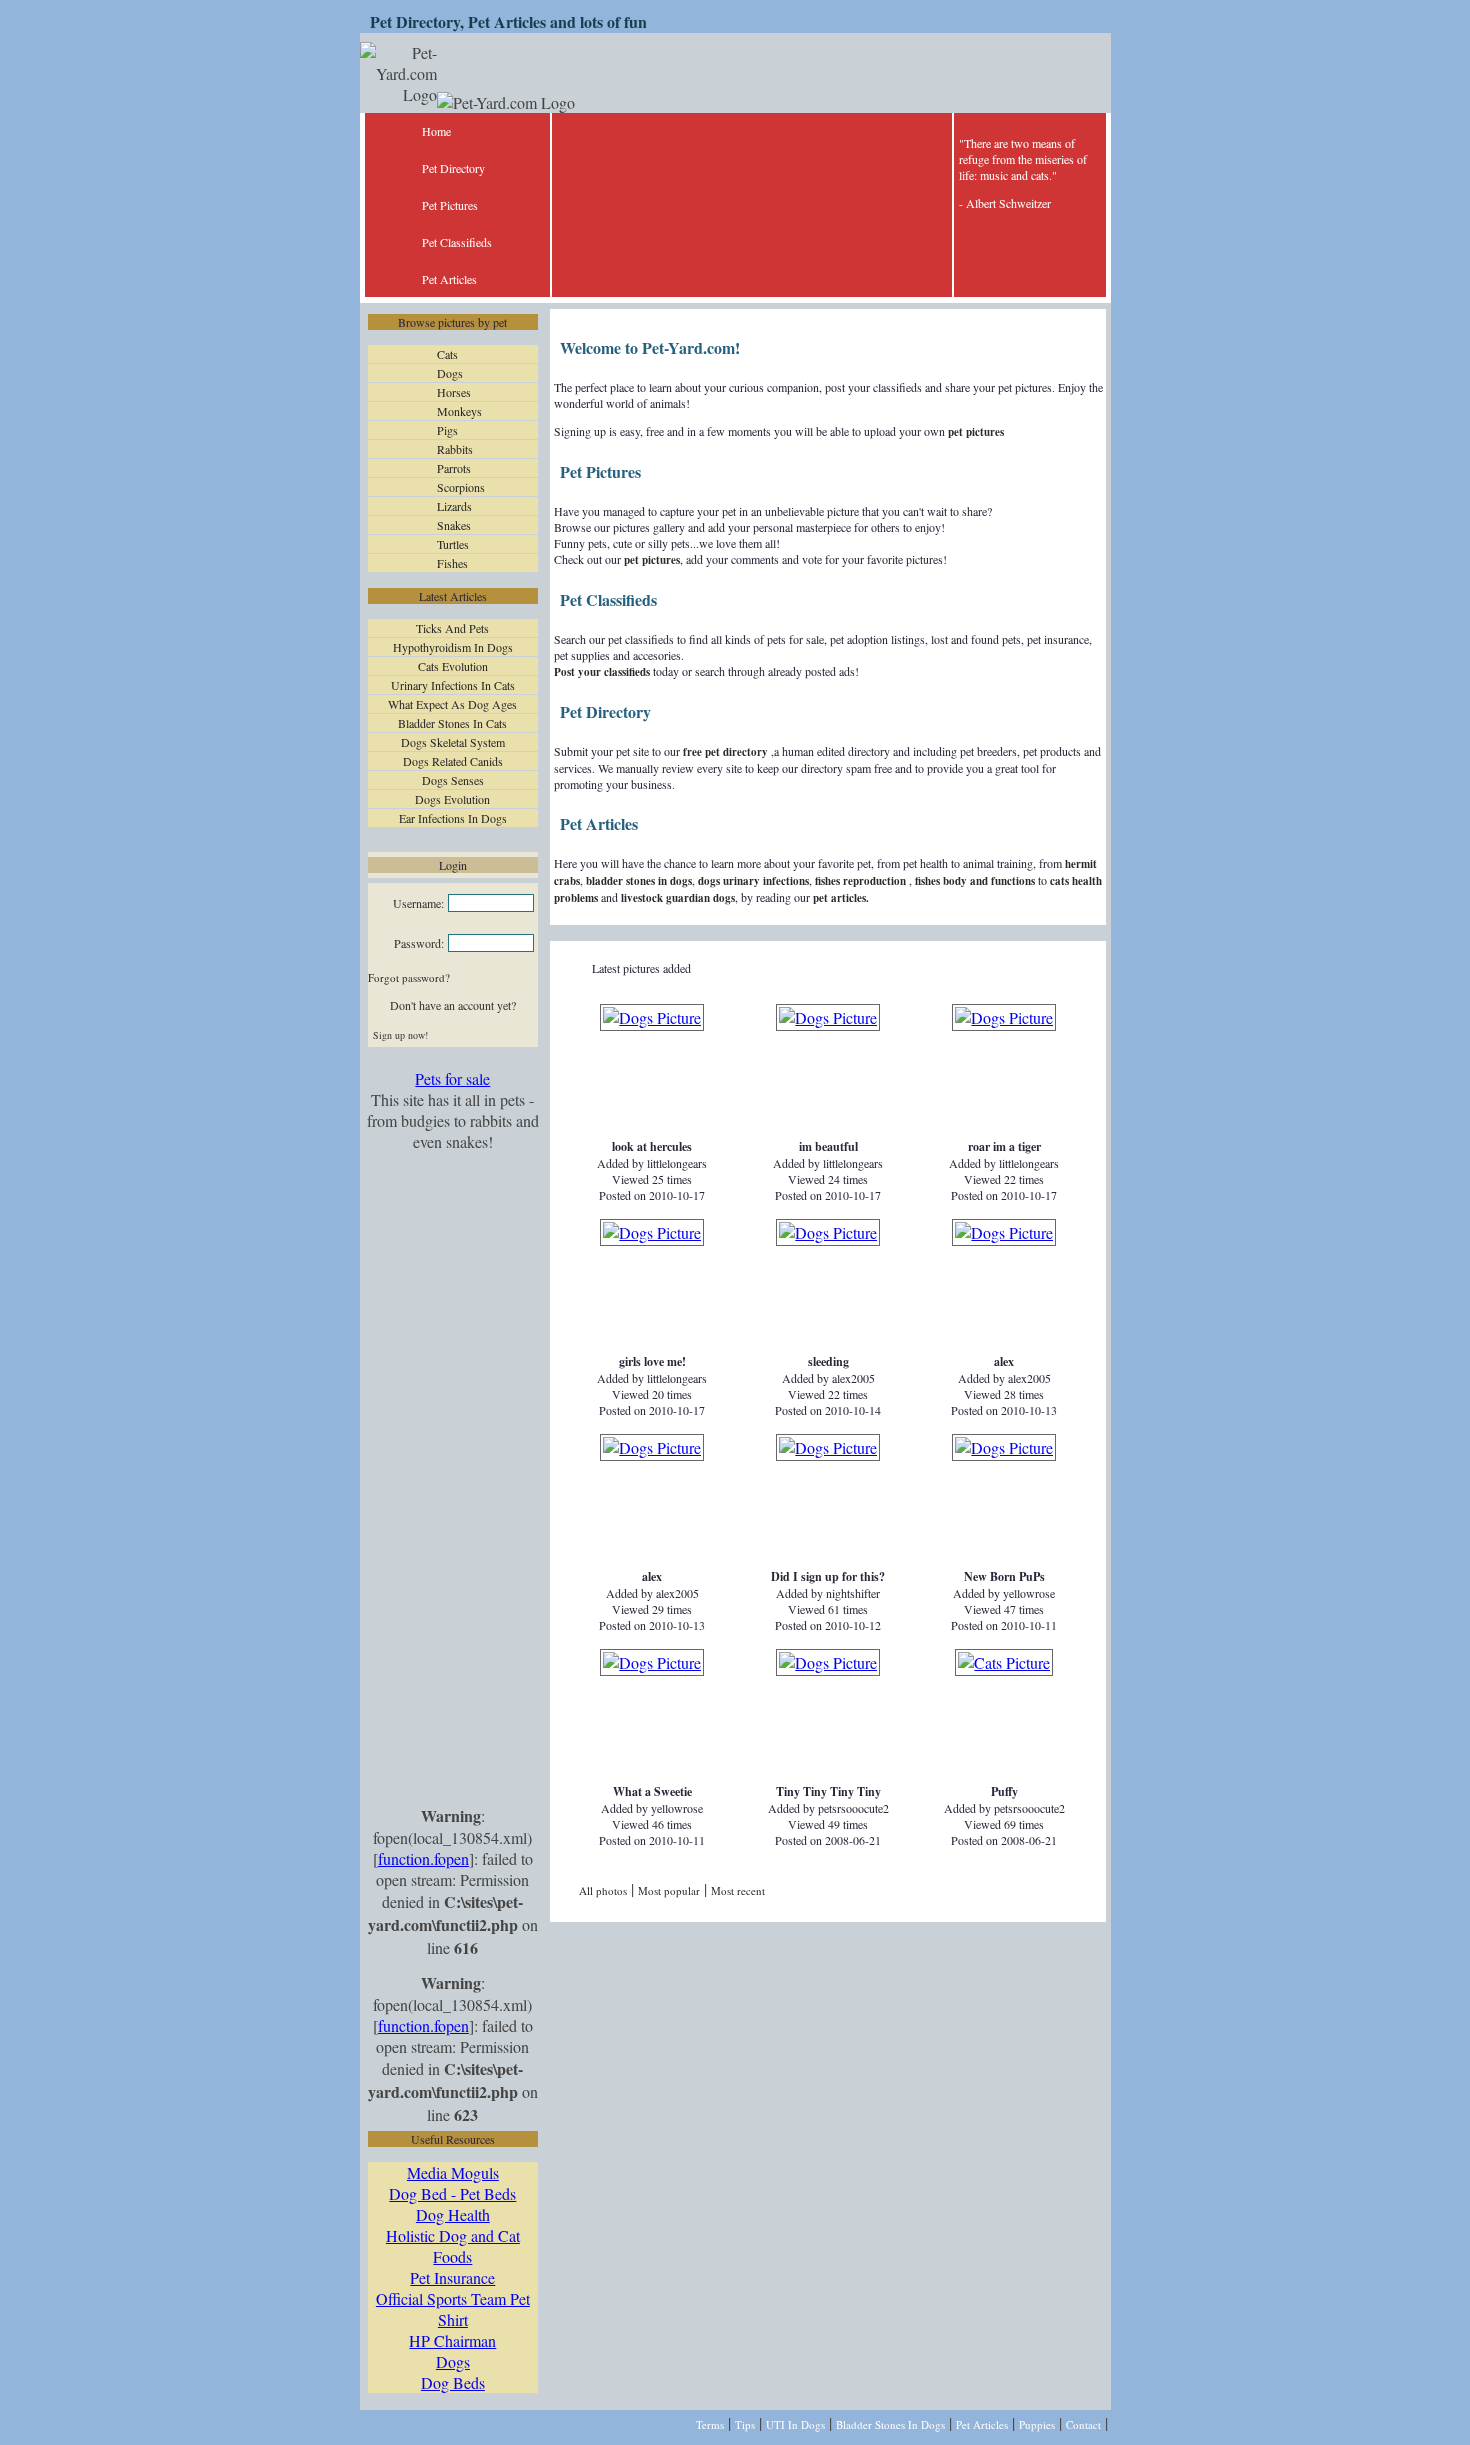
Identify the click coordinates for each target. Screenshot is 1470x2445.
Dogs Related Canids (453, 761)
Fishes (452, 563)
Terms (710, 2424)
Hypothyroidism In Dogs (453, 647)
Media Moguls (453, 2172)
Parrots (454, 468)
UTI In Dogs (795, 2424)
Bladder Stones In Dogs (890, 2424)
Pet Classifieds (457, 242)
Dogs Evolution (452, 799)
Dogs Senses (453, 780)
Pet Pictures (450, 205)
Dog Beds (453, 2382)
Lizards (454, 506)
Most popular (669, 1890)
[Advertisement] (453, 1480)
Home (436, 131)
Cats (447, 354)
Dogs (450, 373)
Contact (1083, 2424)
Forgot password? (409, 977)
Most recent (738, 1890)
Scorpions (461, 487)
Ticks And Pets (452, 628)
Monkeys (459, 411)
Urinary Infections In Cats (453, 685)
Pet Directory (453, 168)
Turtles (453, 544)
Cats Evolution (453, 666)
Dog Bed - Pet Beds (452, 2193)
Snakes (454, 525)
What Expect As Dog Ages (452, 704)
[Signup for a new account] (483, 1034)
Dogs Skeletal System (453, 742)
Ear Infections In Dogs (453, 818)
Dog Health (453, 2214)
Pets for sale (452, 1078)
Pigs (447, 430)
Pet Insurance (452, 2277)
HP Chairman (452, 2340)
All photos (603, 1890)
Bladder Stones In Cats (452, 723)
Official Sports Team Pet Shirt (453, 2309)
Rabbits (455, 449)
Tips (745, 2424)
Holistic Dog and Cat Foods (453, 2246)
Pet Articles (449, 279)
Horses (454, 392)
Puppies (1037, 2424)
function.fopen (423, 1858)
